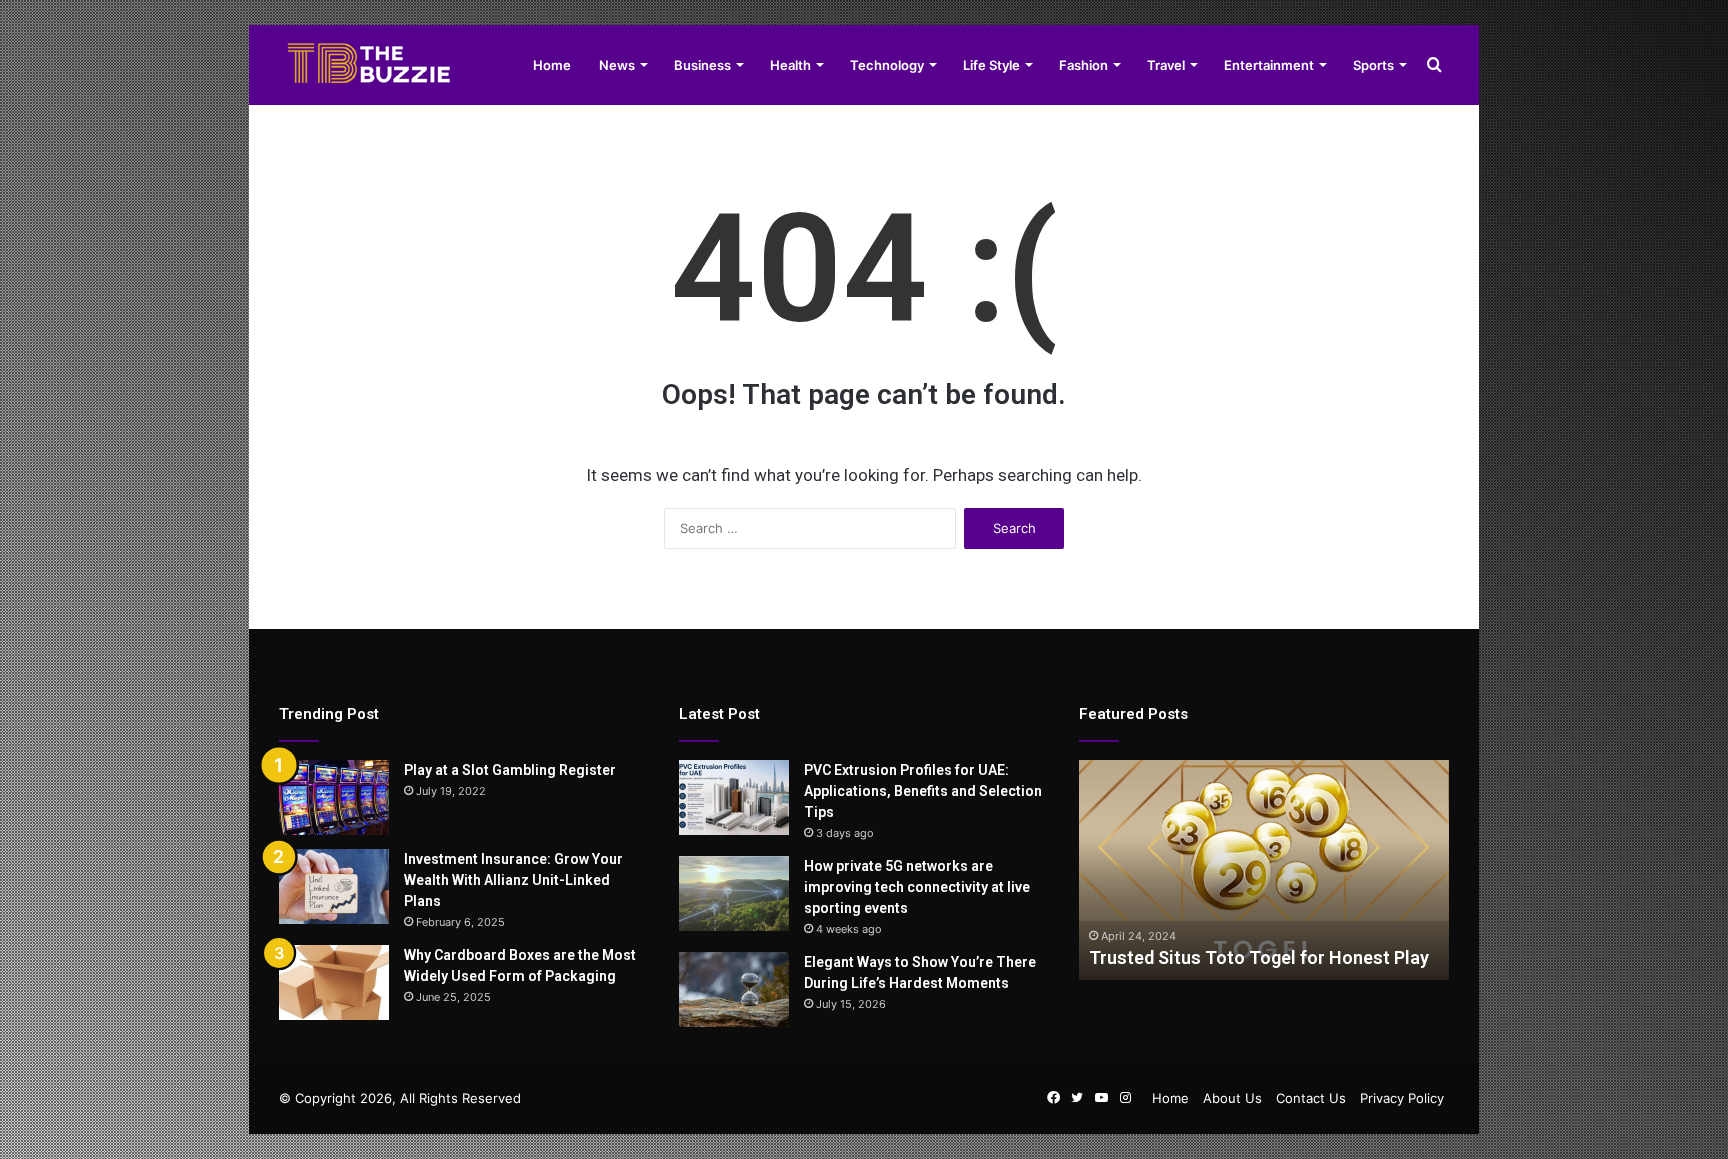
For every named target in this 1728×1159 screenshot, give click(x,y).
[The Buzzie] (369, 65)
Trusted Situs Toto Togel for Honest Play (1259, 957)
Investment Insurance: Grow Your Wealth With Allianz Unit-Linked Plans (513, 880)
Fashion (1083, 65)
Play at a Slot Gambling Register (510, 770)
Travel (1166, 65)
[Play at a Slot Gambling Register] (334, 797)
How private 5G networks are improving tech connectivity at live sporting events (917, 887)
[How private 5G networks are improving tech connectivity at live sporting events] (734, 893)
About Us (1232, 1098)
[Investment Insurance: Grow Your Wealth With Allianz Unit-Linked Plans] (334, 886)
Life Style (991, 65)
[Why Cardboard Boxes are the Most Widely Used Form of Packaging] (334, 982)
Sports (1373, 65)
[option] (1264, 870)
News (617, 65)
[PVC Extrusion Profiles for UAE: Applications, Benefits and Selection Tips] (734, 797)
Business (702, 65)
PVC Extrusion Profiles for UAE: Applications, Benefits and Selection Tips (923, 791)
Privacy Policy (1402, 1098)
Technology (887, 65)
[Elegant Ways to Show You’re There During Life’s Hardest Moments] (734, 989)
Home (552, 65)
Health (790, 65)
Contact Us (1311, 1098)
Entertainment (1269, 65)
